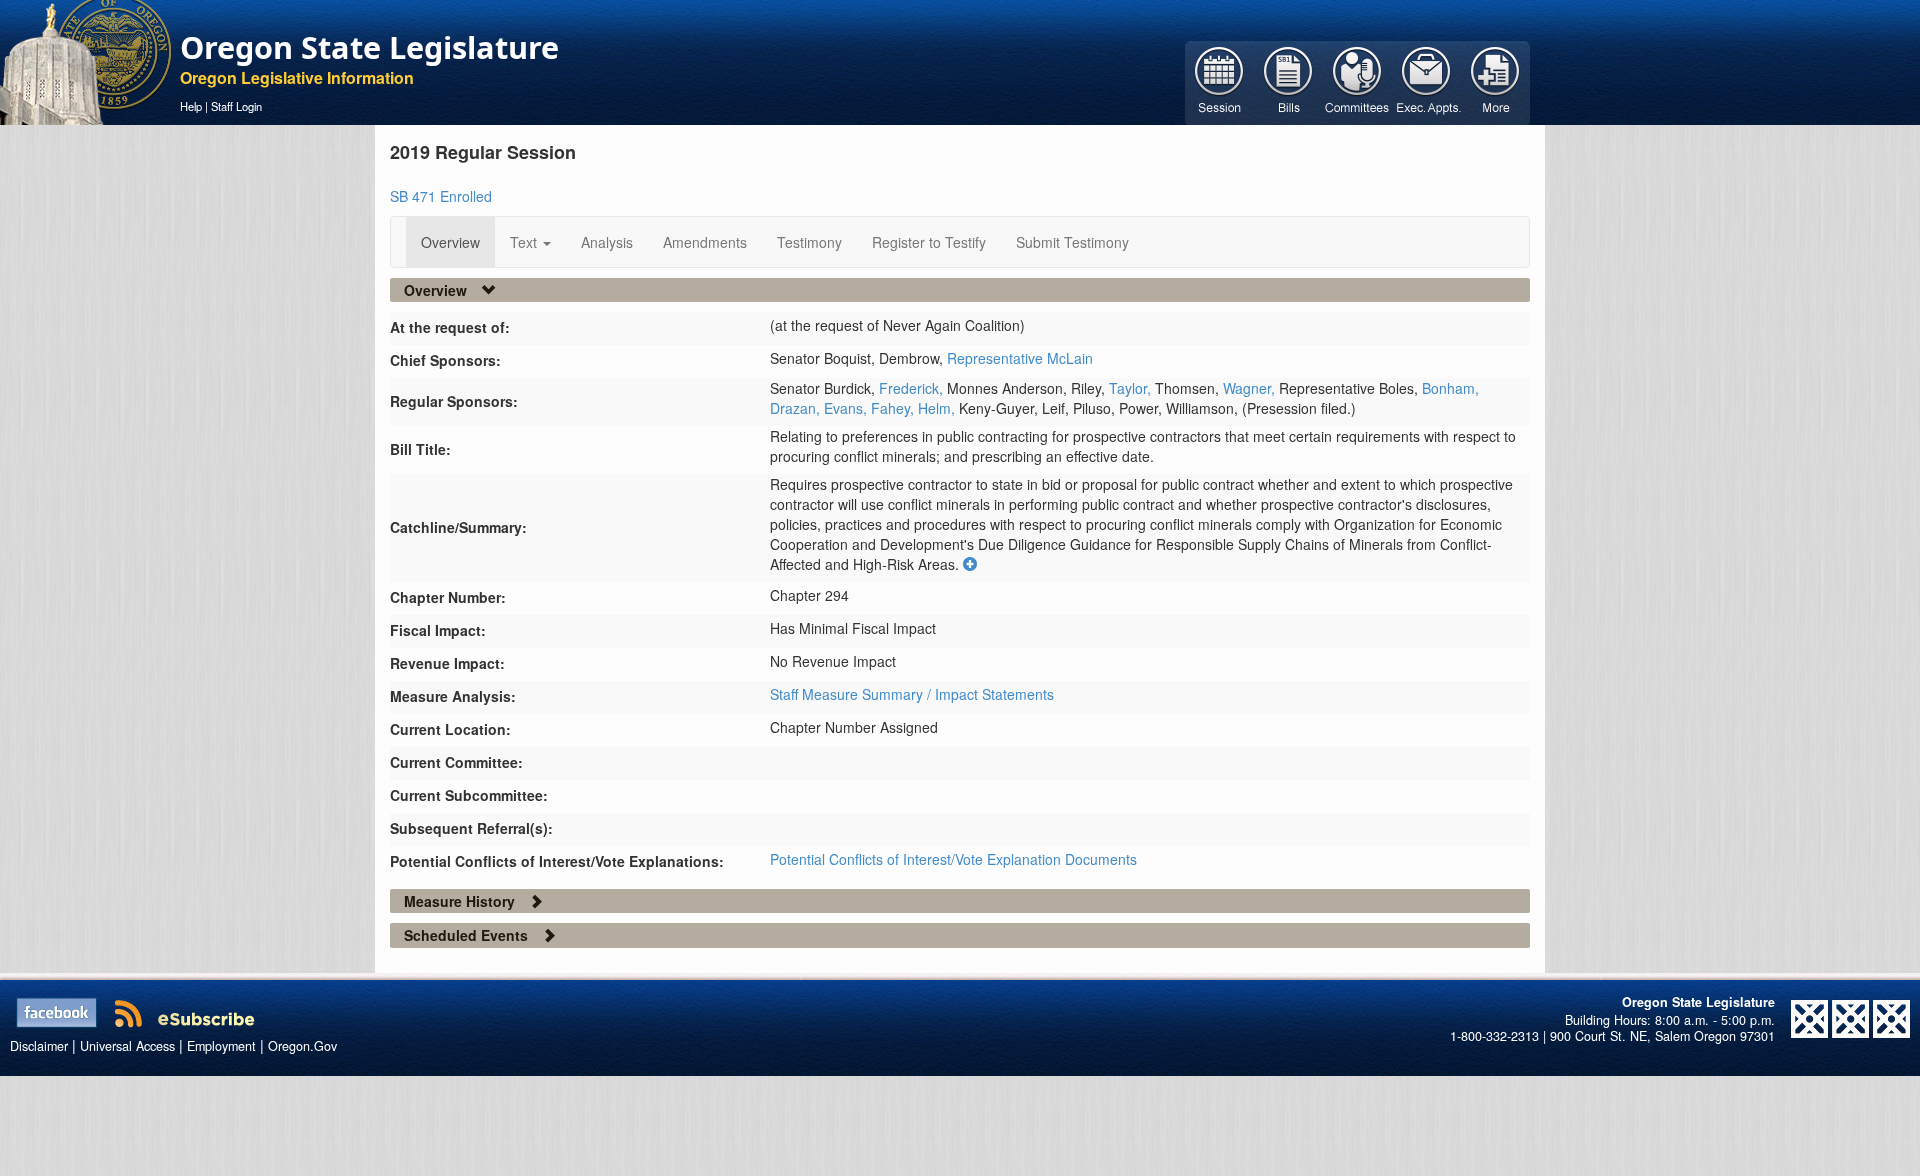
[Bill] (1288, 81)
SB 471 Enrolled (441, 196)
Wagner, (1251, 388)
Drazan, (797, 408)
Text (525, 242)
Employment (221, 1046)
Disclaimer (39, 1046)
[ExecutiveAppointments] (1426, 81)
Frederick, (913, 388)
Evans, (847, 408)
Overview (450, 242)
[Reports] (1495, 81)
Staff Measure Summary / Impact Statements (912, 694)
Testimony (809, 242)
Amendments (705, 242)
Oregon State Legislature (369, 47)
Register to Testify (929, 242)
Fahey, (894, 408)
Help (191, 106)
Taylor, (1132, 388)
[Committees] (1357, 81)
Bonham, (1450, 388)
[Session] (1219, 81)
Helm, (938, 408)
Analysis (607, 242)
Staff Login (236, 106)
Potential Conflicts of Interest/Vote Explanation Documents (953, 859)
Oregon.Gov (302, 1046)
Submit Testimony (1072, 242)
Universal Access (127, 1046)
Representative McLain (1020, 358)
